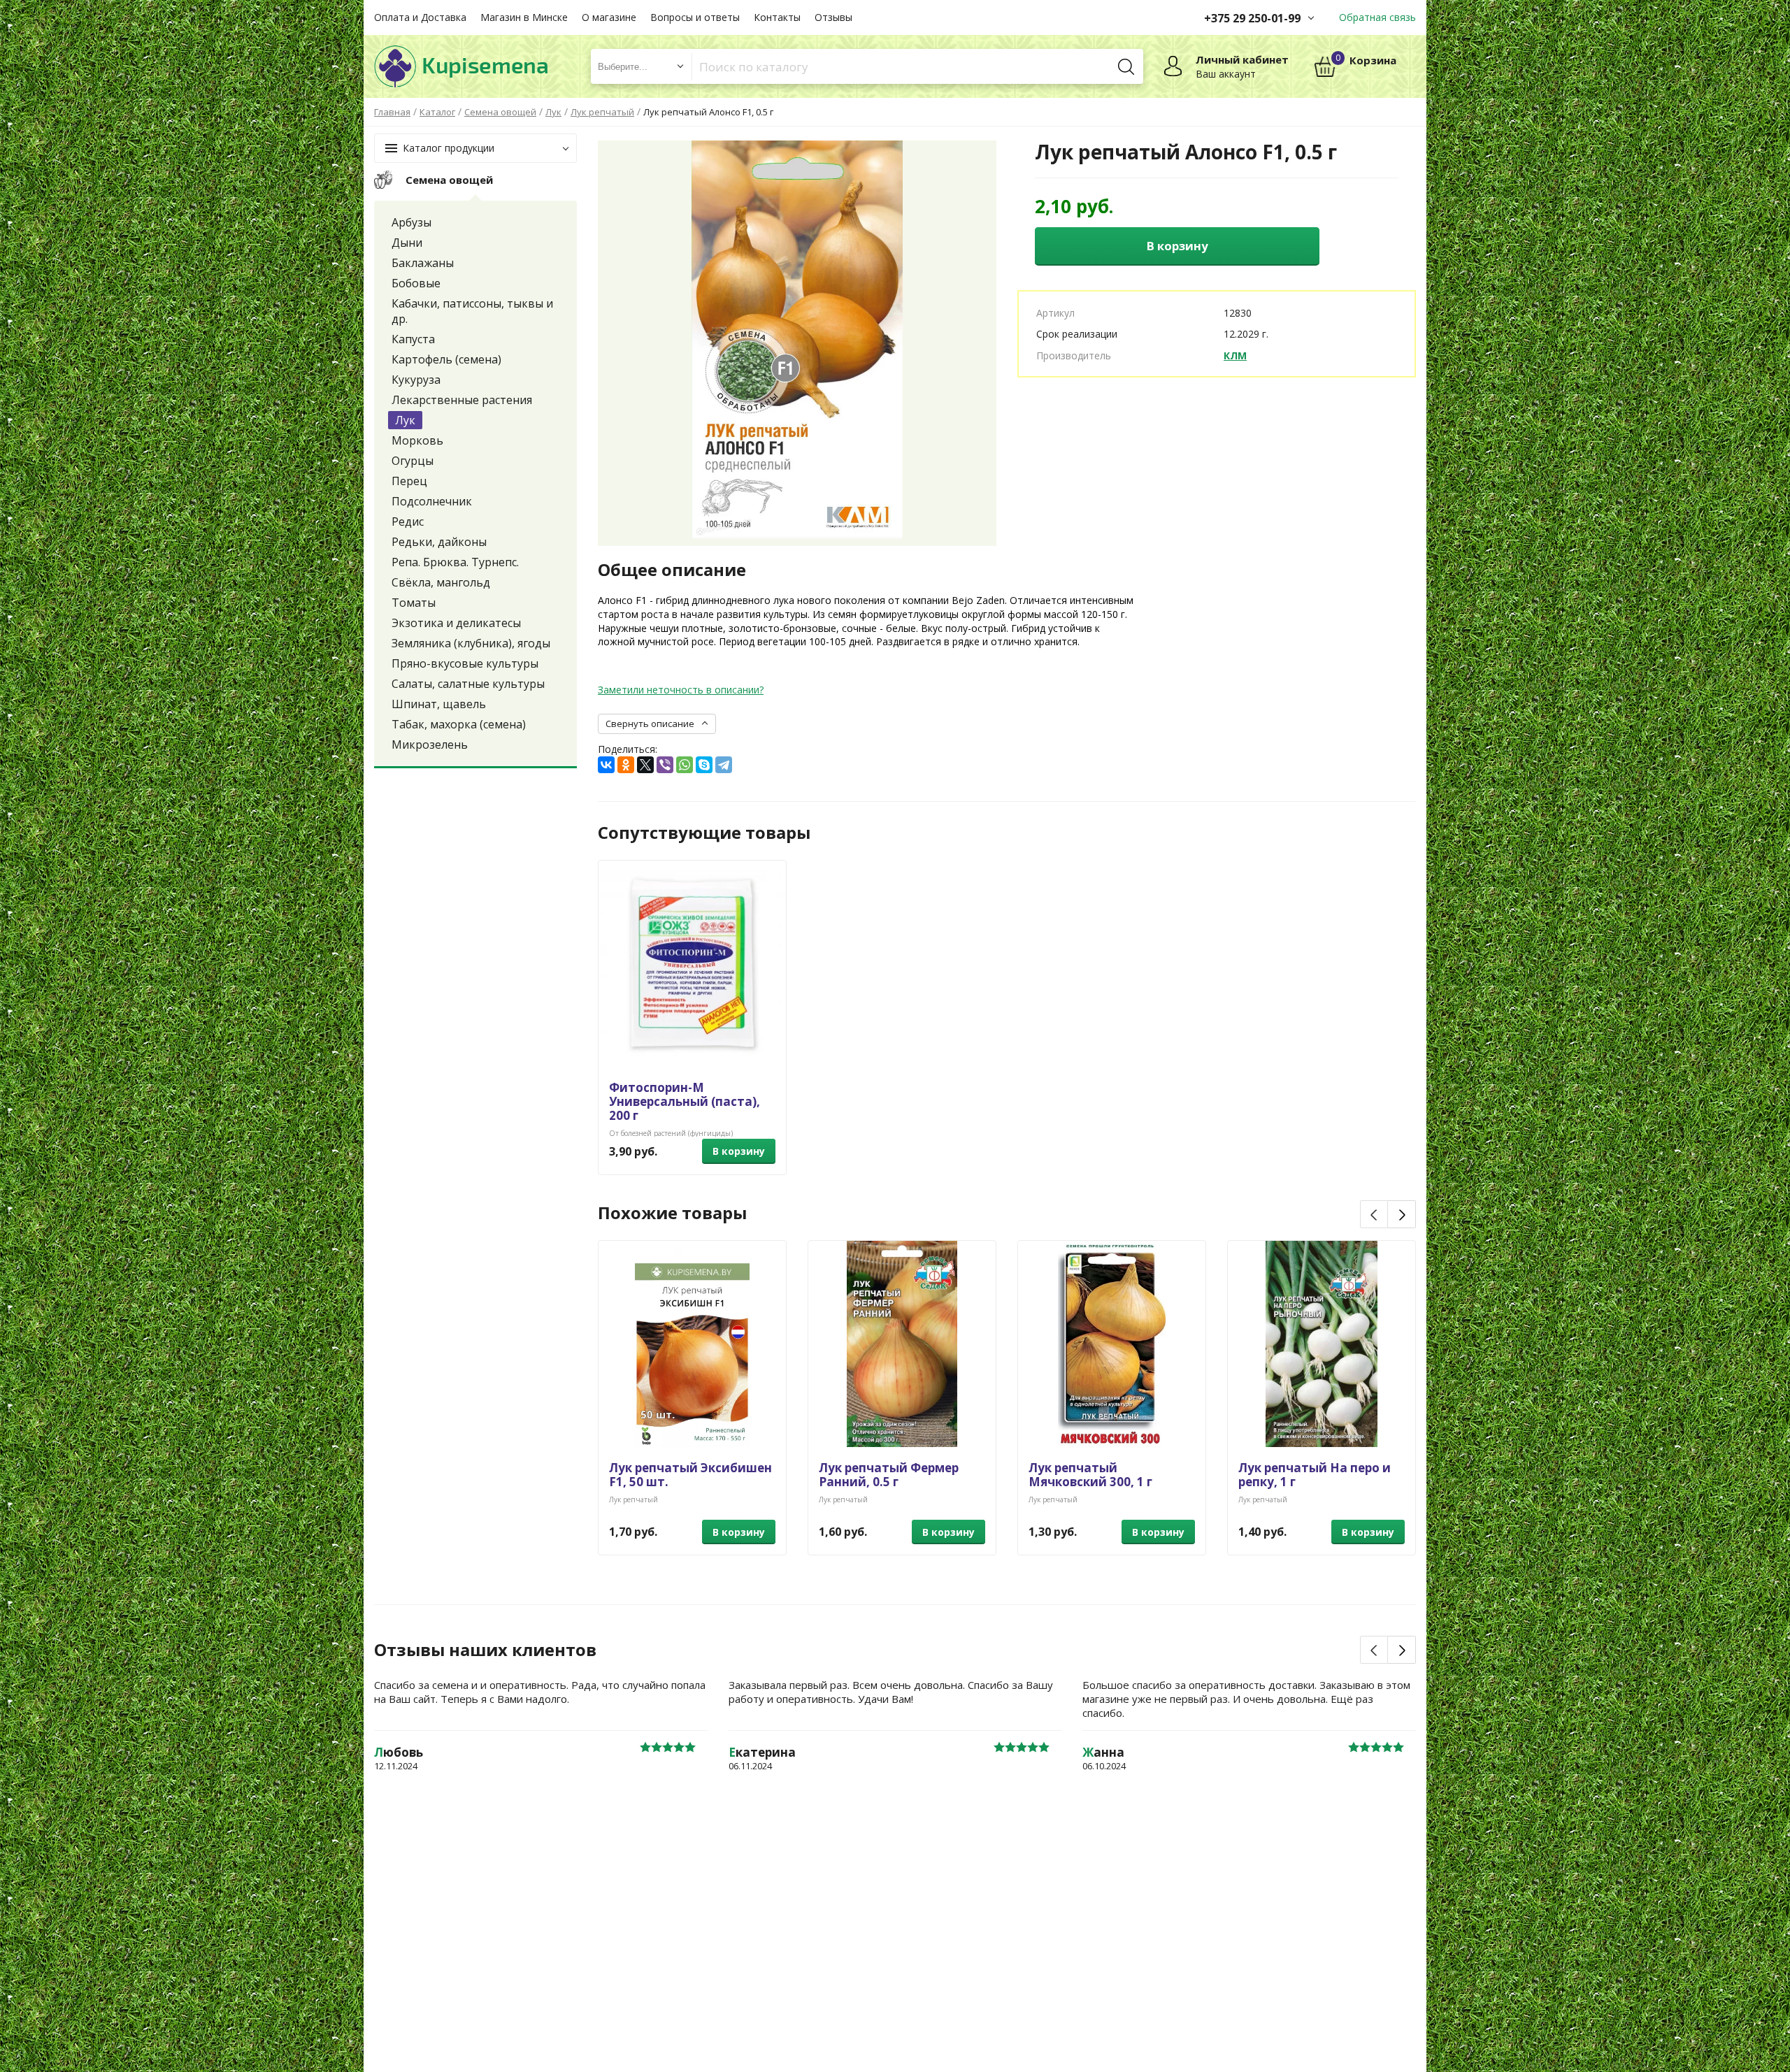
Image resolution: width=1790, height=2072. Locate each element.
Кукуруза (416, 380)
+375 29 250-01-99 (1252, 18)
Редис (408, 521)
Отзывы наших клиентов (485, 1650)
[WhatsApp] (685, 765)
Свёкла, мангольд (441, 582)
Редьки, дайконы (439, 542)
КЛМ (1235, 355)
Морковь (417, 440)
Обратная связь (1377, 17)
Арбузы (411, 222)
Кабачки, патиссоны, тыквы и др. (472, 311)
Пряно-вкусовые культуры (465, 663)
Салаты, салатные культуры (468, 684)
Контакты (777, 17)
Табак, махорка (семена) (459, 724)
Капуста (413, 339)
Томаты (414, 603)
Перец (409, 481)
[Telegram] (724, 765)
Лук (405, 420)
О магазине (609, 17)
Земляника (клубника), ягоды (471, 643)
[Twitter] (645, 765)
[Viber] (665, 765)
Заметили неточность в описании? (681, 690)
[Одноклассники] (626, 765)
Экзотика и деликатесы (456, 623)
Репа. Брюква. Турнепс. (455, 562)
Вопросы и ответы (695, 17)
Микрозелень (430, 744)
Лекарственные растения (462, 400)
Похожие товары (672, 1213)
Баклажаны (423, 263)
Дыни (407, 243)
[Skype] (704, 765)
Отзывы (833, 17)
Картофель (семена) (446, 359)
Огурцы (413, 461)
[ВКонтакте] (606, 765)
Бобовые (416, 283)
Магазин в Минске (524, 17)
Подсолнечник (432, 501)
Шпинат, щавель (439, 704)
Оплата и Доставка (420, 17)
